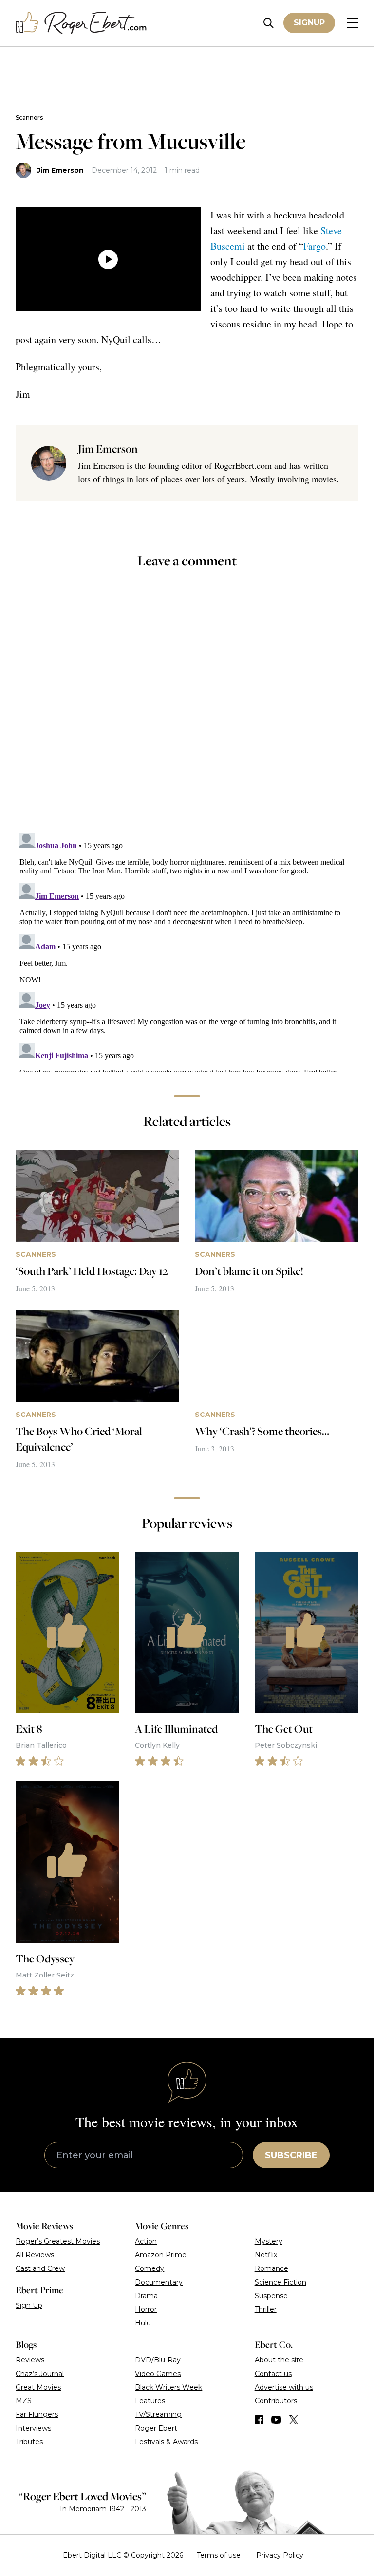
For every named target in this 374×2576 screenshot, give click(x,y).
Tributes (29, 2442)
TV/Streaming (158, 2414)
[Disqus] (187, 950)
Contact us (273, 2374)
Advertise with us (284, 2387)
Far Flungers (37, 2414)
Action (146, 2241)
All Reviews (35, 2255)
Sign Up (29, 2305)
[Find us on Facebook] (259, 2420)
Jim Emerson (60, 170)
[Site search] (269, 23)
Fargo (315, 246)
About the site (279, 2360)
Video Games (158, 2374)
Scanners (29, 118)
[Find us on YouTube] (276, 2420)
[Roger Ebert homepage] (81, 23)
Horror (146, 2309)
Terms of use (219, 2555)
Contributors (276, 2401)
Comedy (150, 2268)
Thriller (266, 2309)
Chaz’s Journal (40, 2374)
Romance (271, 2268)
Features (150, 2401)
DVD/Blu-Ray (158, 2360)
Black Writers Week (168, 2387)
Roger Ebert (156, 2428)
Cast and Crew (40, 2268)
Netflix (266, 2255)
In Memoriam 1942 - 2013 (103, 2509)
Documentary (159, 2282)
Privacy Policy (280, 2555)
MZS (24, 2401)
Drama (146, 2296)
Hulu (143, 2323)
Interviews (33, 2428)
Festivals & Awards (166, 2442)
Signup (309, 23)
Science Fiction (280, 2282)
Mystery (269, 2241)
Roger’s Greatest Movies (58, 2241)
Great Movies (38, 2387)
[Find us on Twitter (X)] (294, 2420)
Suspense (271, 2296)
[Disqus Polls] (187, 707)
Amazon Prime (161, 2255)
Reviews (30, 2360)
